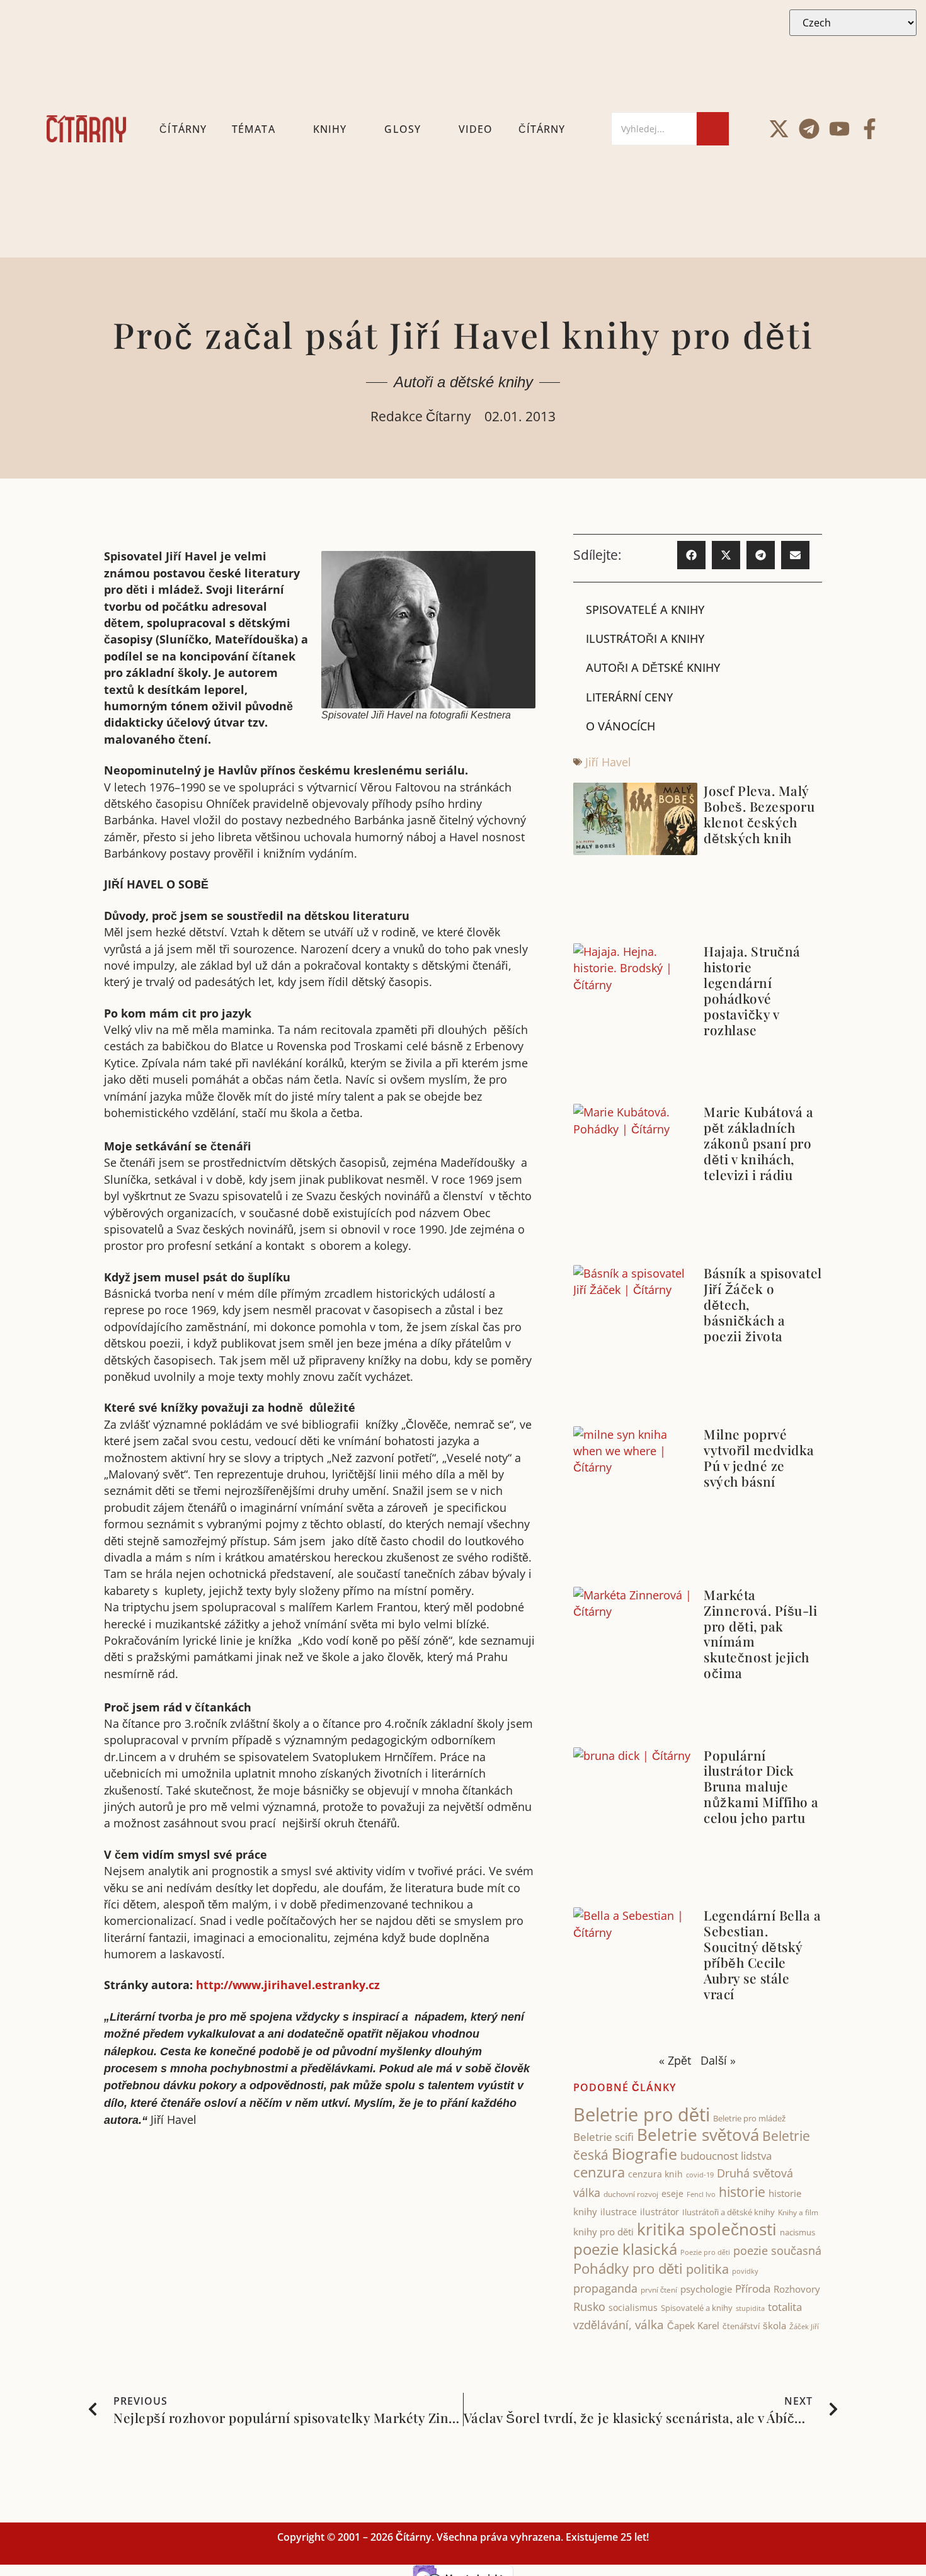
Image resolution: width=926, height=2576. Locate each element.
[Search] (713, 129)
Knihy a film (798, 2212)
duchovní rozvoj (631, 2194)
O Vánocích (620, 726)
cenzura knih (655, 2174)
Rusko (589, 2306)
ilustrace (619, 2212)
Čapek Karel (693, 2325)
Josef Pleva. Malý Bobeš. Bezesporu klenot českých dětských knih (759, 814)
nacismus (797, 2232)
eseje (672, 2193)
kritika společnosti (707, 2229)
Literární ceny (629, 697)
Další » (718, 2060)
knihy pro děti (603, 2232)
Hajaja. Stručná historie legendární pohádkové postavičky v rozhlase (752, 990)
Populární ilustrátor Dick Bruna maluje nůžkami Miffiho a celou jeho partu (761, 1786)
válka (649, 2325)
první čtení (659, 2290)
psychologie (706, 2289)
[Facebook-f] (870, 129)
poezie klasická (625, 2249)
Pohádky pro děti (628, 2268)
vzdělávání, (603, 2325)
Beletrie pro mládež (750, 2118)
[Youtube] (839, 129)
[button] (691, 555)
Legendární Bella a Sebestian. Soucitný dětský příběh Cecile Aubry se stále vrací (762, 1954)
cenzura (599, 2172)
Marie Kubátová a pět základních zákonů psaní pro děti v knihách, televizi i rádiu (758, 1143)
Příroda (753, 2289)
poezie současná (777, 2250)
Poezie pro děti (705, 2252)
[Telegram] (809, 129)
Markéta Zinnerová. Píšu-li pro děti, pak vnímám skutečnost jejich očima (760, 1634)
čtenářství (741, 2326)
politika (707, 2269)
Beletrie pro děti (642, 2114)
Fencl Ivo (701, 2194)
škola (775, 2325)
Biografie (644, 2154)
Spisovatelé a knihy (645, 610)
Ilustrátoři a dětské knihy (729, 2212)
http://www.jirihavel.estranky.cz (288, 1985)
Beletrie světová (698, 2135)
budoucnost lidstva (726, 2156)
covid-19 (700, 2175)
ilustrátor (660, 2212)
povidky (745, 2271)
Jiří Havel (608, 762)
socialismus (633, 2307)
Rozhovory (797, 2289)
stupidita (750, 2308)
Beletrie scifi (603, 2137)
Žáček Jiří (804, 2326)
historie (742, 2192)
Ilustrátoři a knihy (645, 638)
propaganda (605, 2288)
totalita (785, 2307)
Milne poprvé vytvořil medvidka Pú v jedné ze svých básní (759, 1457)
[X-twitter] (779, 129)
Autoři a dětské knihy (463, 382)
